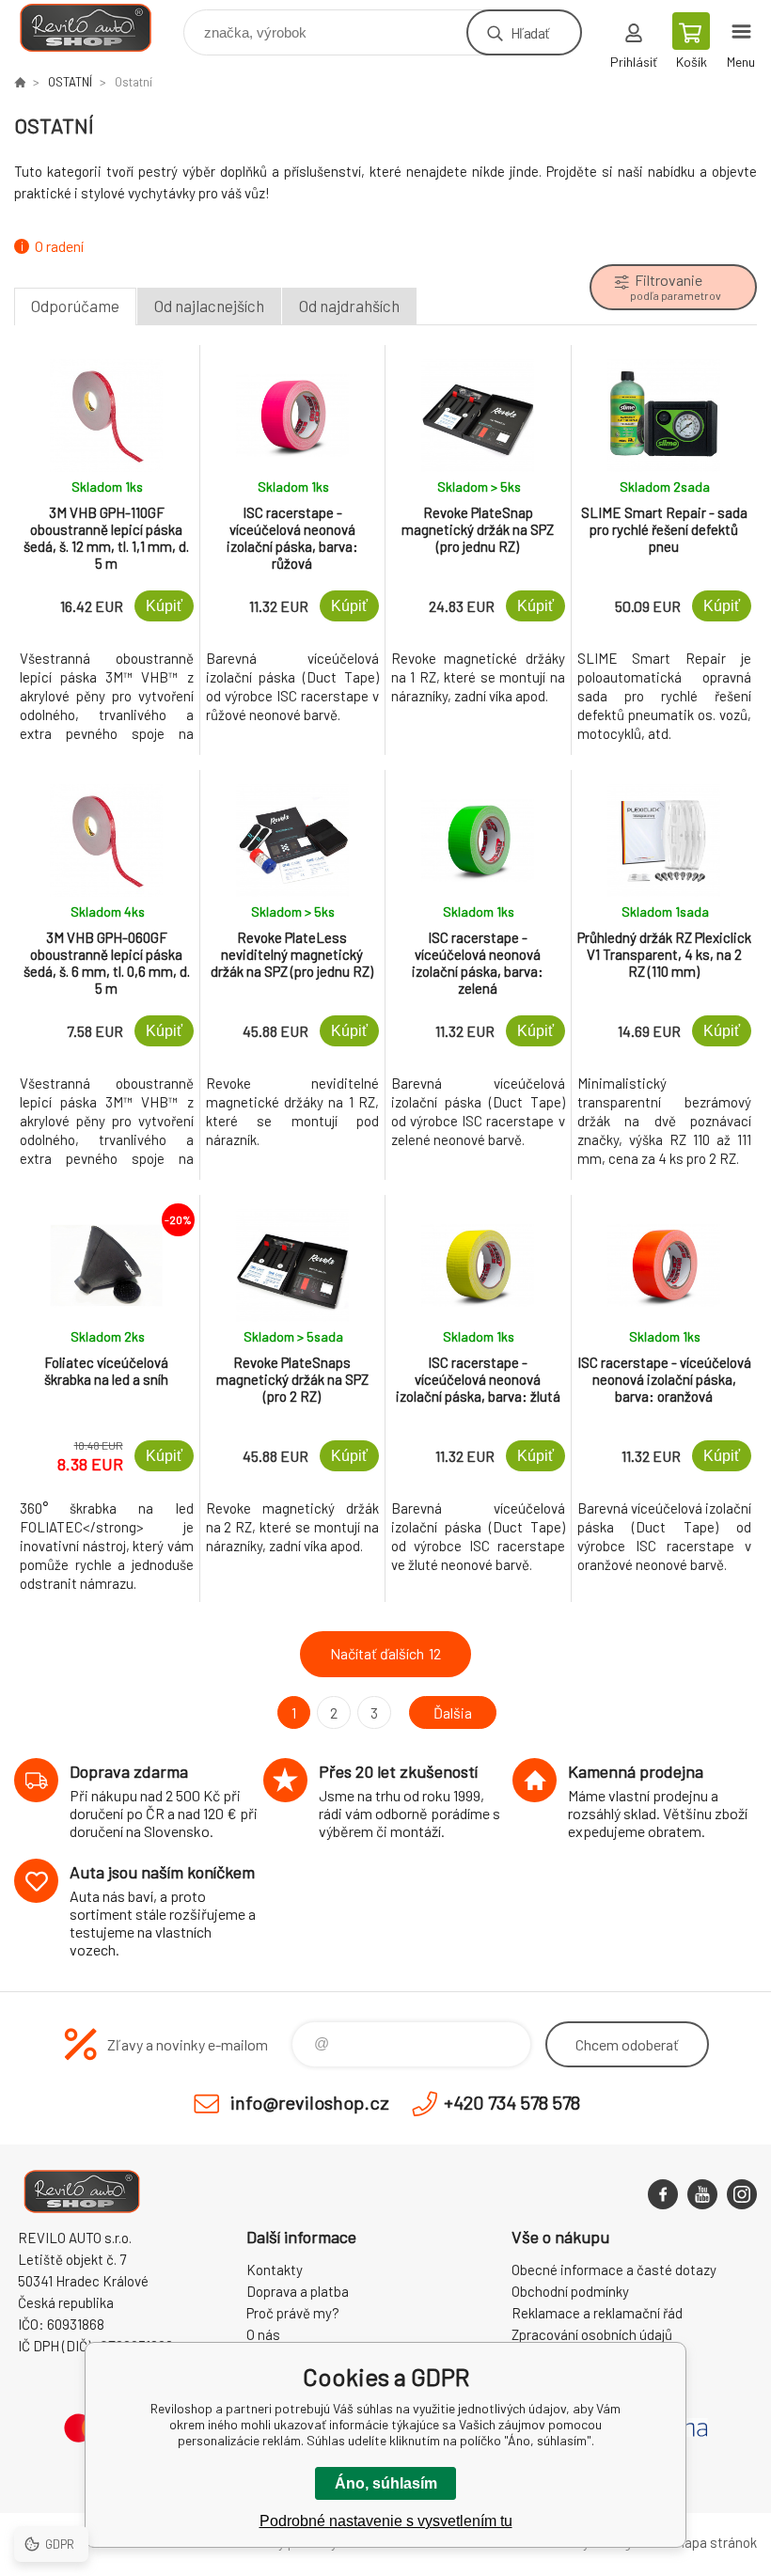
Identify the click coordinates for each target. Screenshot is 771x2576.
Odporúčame (75, 306)
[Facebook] (663, 2194)
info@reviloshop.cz (310, 2102)
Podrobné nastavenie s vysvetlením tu (386, 2521)
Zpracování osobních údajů (592, 2334)
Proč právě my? (293, 2313)
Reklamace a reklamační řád (597, 2313)
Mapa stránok (716, 2542)
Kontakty (275, 2270)
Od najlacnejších (209, 306)
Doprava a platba (298, 2291)
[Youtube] (702, 2194)
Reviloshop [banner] (97, 28)
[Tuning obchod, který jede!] (20, 82)
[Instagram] (742, 2194)
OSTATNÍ (70, 82)
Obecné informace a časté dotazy (614, 2270)
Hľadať (530, 32)
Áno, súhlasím (386, 2483)
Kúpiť (164, 606)
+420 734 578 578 (512, 2102)
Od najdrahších (349, 306)
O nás (263, 2334)
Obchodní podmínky (570, 2291)
